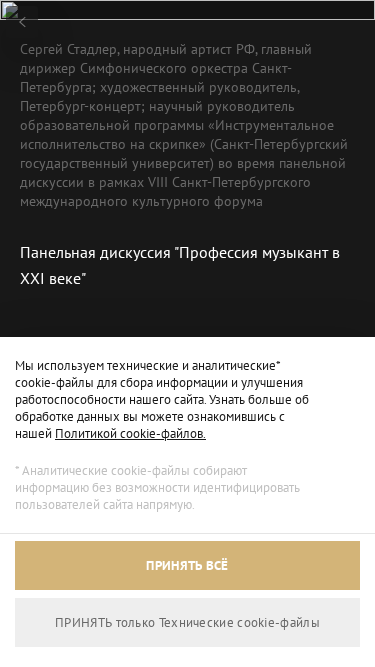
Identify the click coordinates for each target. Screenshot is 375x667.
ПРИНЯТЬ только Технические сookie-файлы (187, 622)
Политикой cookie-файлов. (130, 433)
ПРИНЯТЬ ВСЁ (187, 565)
